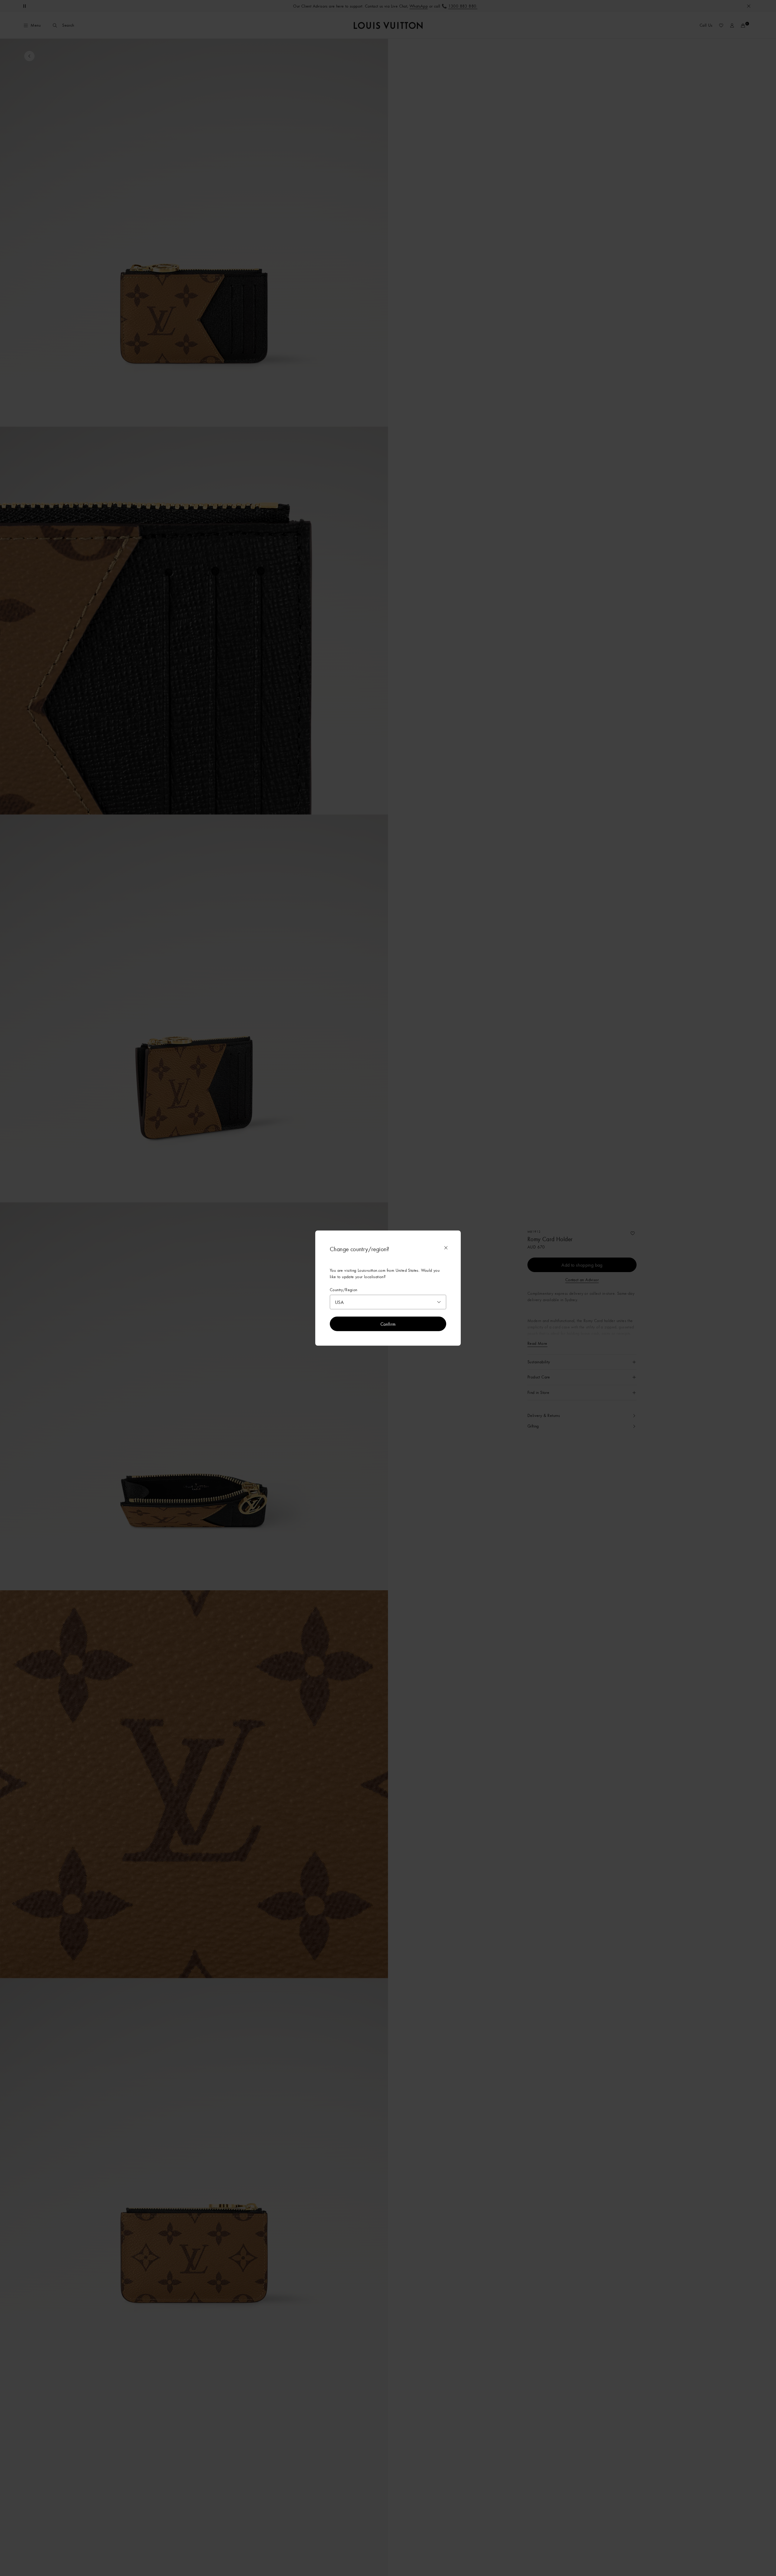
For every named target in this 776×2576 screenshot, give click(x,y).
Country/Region (344, 1290)
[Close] (446, 1248)
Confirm (388, 1324)
